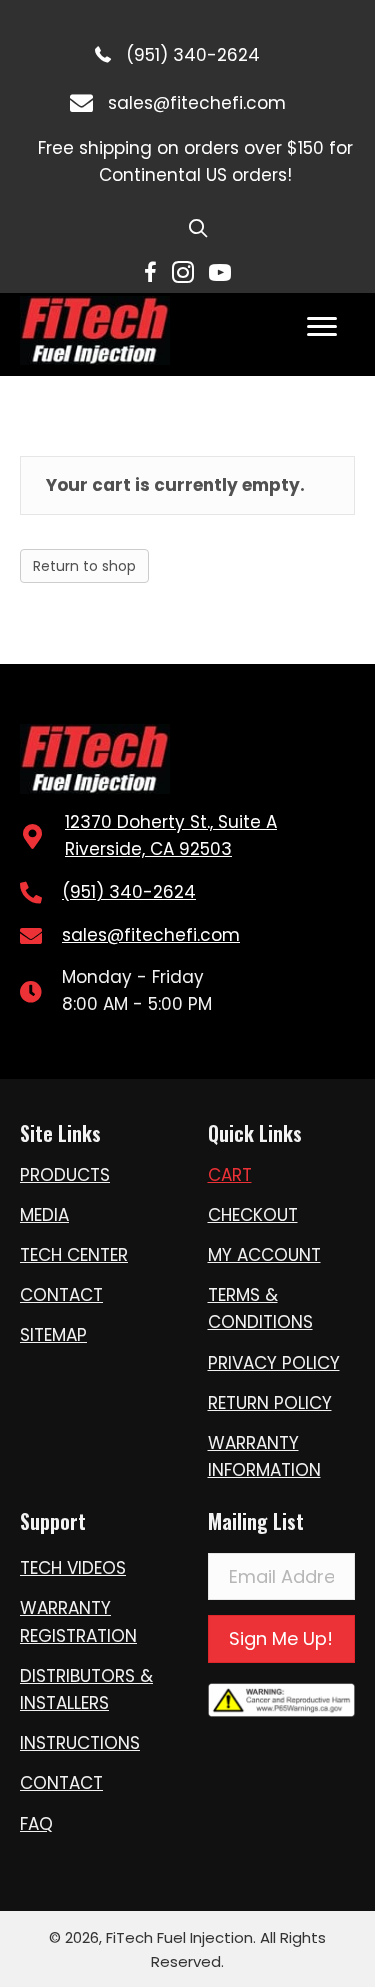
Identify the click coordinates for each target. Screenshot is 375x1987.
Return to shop (84, 566)
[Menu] (322, 327)
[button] (282, 1638)
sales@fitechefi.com (197, 103)
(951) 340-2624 (193, 55)
